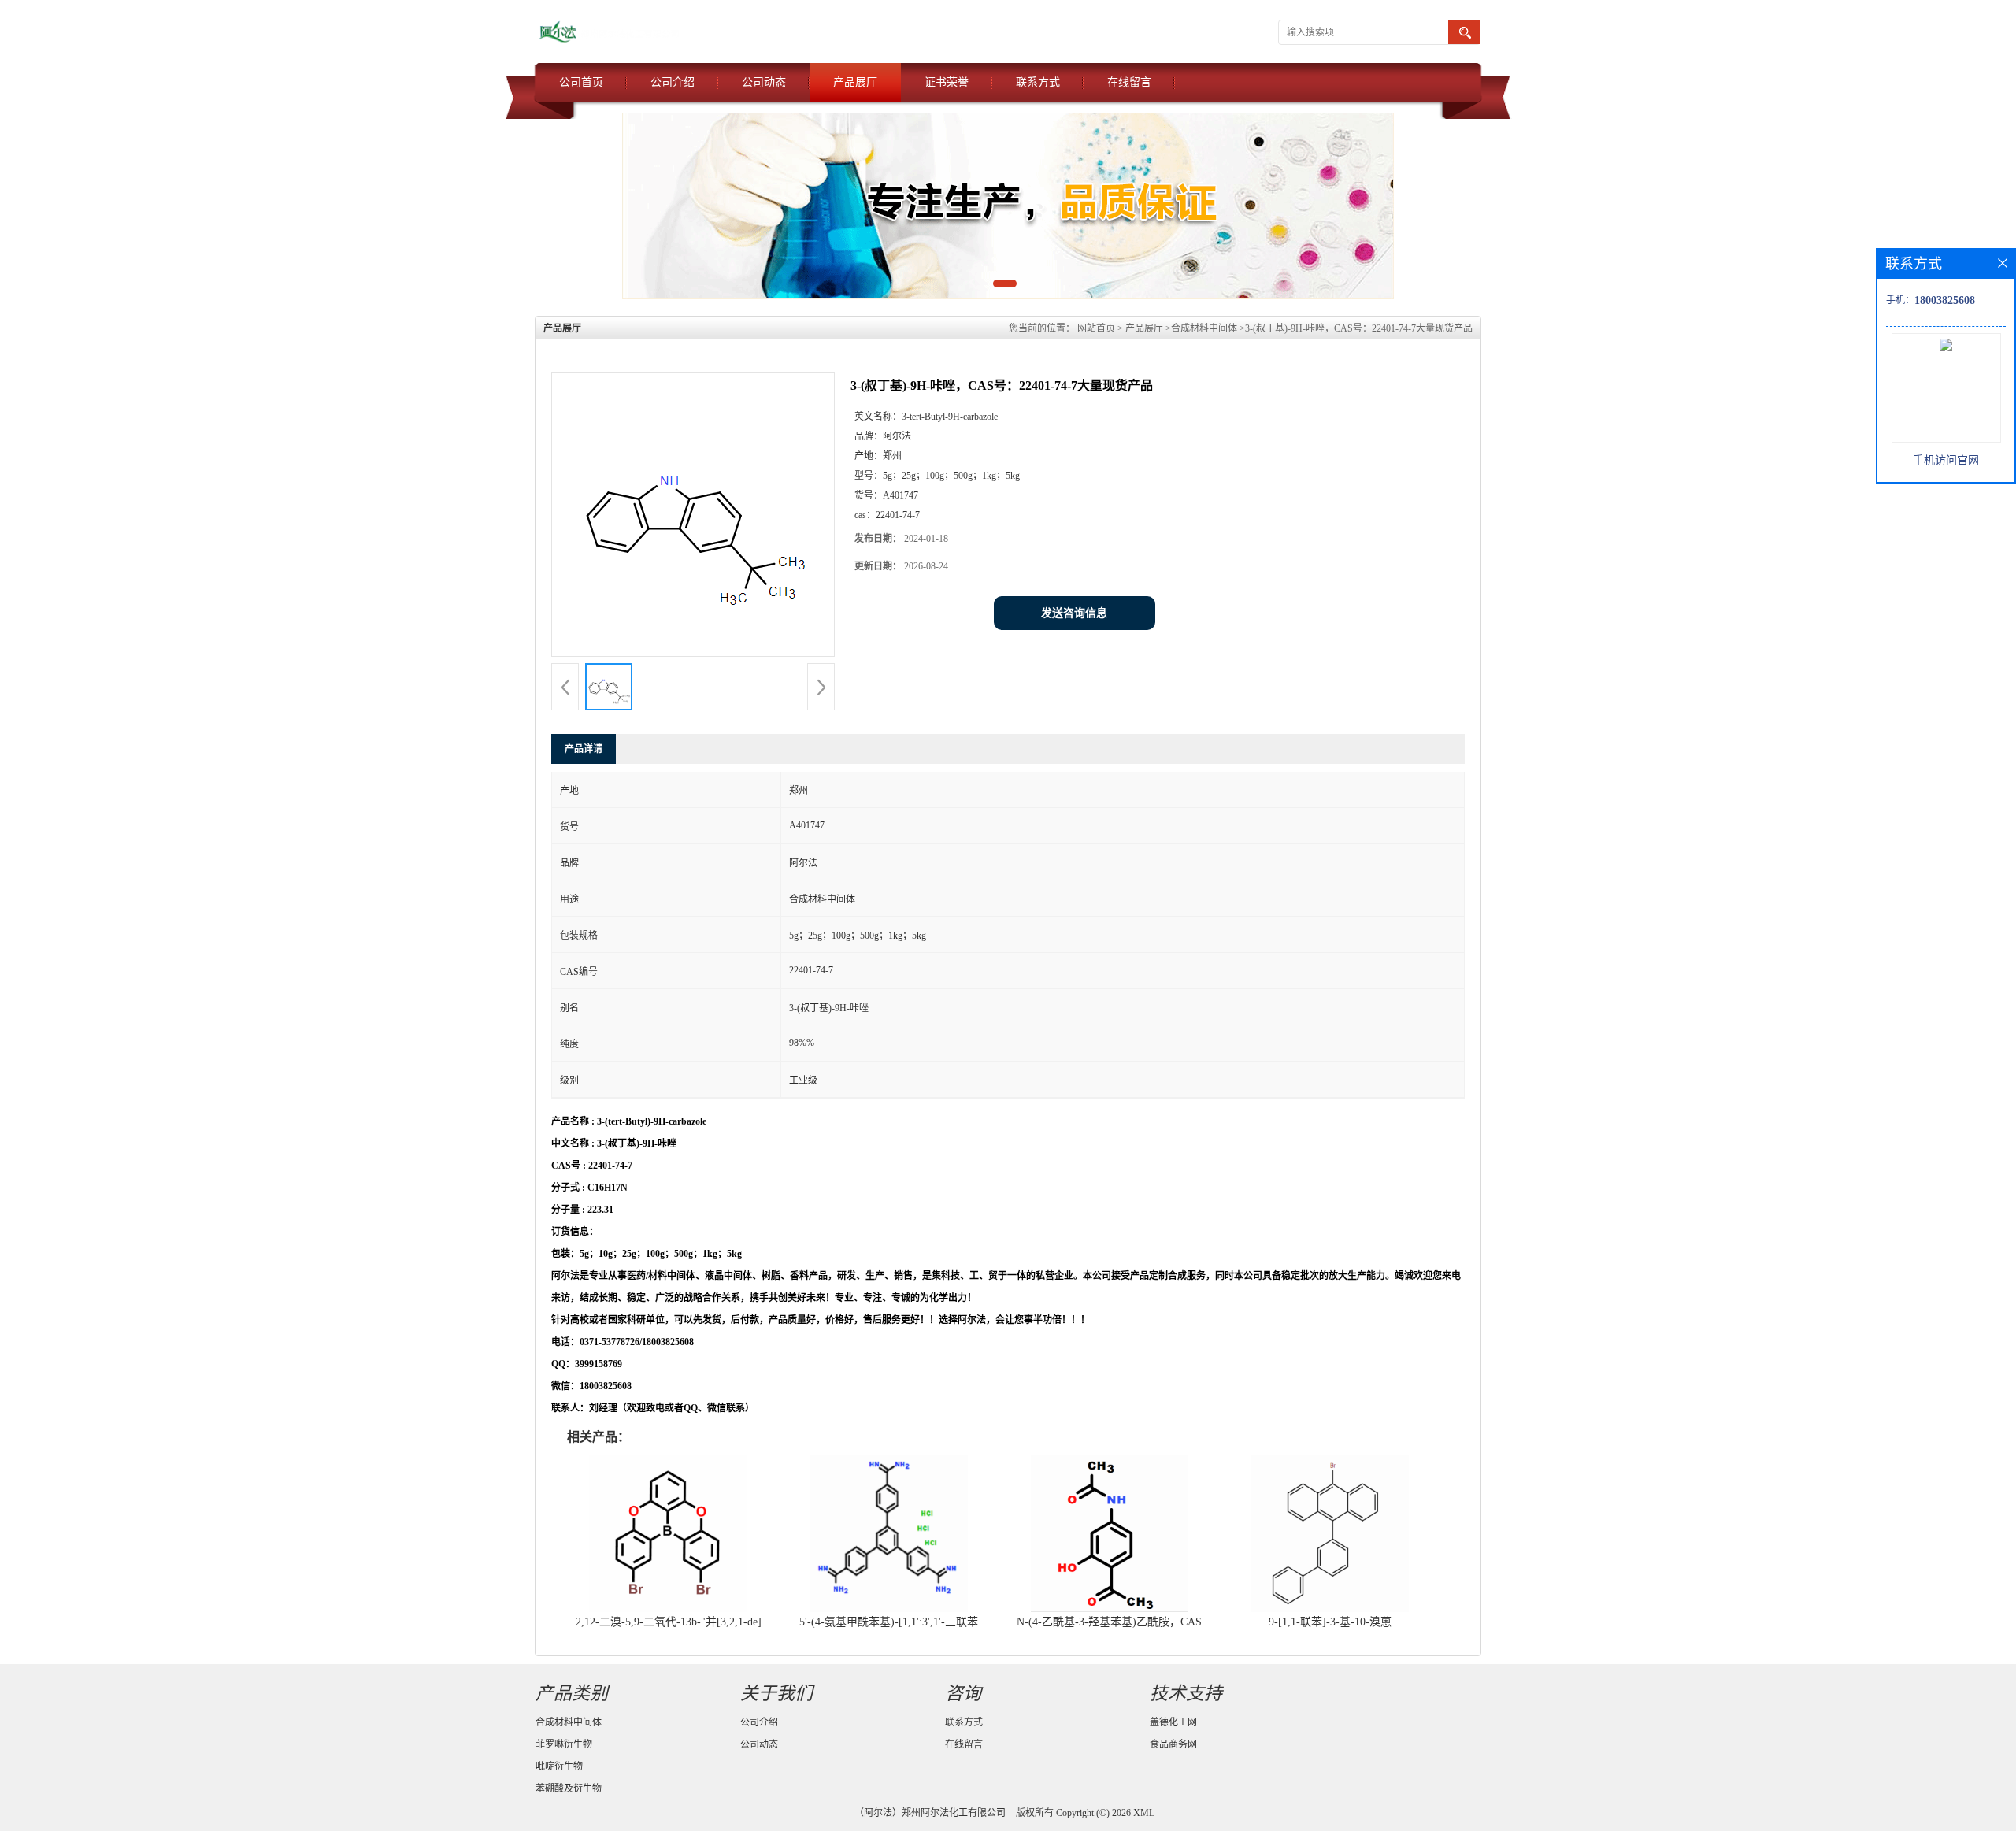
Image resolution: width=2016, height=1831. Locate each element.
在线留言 (1129, 82)
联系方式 (1038, 82)
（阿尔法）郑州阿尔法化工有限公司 (930, 1813)
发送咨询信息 (1074, 613)
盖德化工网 (1173, 1722)
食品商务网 (1173, 1744)
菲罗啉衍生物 (564, 1744)
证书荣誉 (947, 82)
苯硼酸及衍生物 (569, 1788)
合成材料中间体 (1204, 328)
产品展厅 (855, 82)
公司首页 (581, 82)
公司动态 (764, 82)
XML (1144, 1813)
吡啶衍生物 (559, 1766)
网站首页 (1096, 328)
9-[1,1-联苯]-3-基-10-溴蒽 (1330, 1622)
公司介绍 (673, 82)
